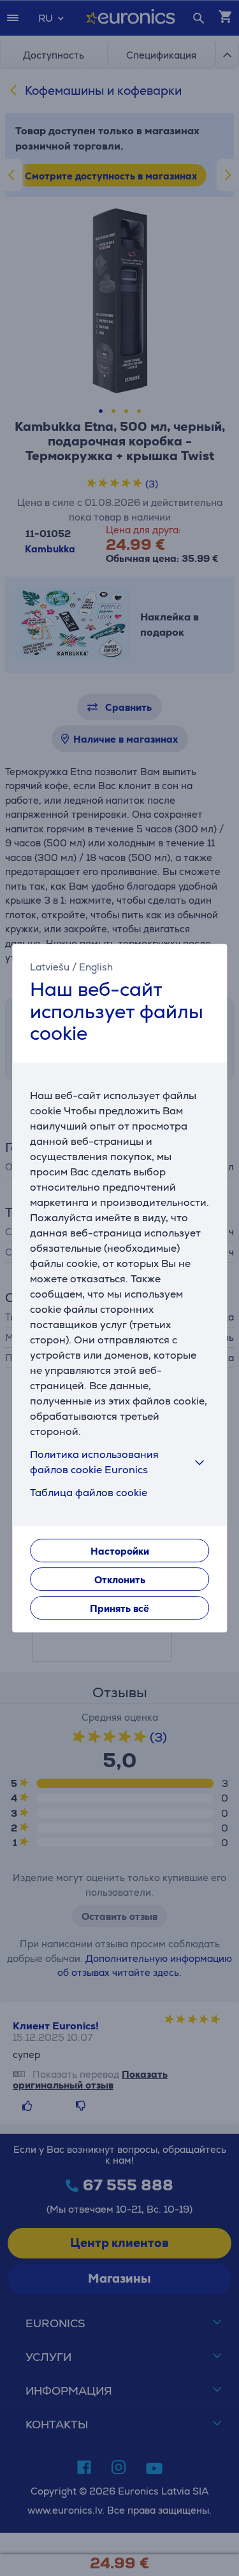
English (96, 967)
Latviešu (50, 967)
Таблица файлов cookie (89, 1493)
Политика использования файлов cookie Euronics (94, 1462)
